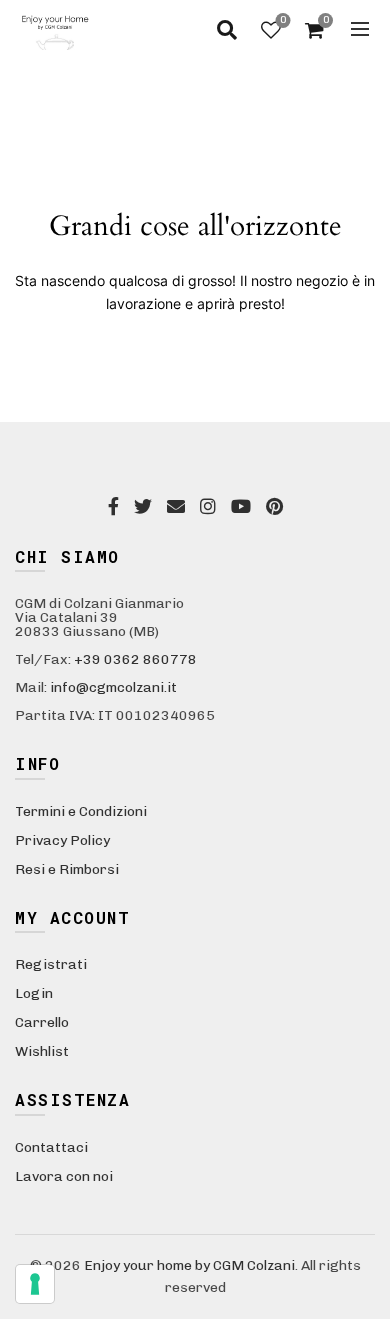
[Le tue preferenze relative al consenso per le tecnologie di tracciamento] (35, 1284)
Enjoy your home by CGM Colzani (189, 1265)
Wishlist (283, 20)
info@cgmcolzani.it (113, 687)
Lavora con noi (64, 1176)
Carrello (42, 1022)
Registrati (51, 964)
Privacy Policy (62, 840)
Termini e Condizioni (81, 811)
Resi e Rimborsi (67, 869)
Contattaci (51, 1147)
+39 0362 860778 (135, 659)
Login (34, 993)
